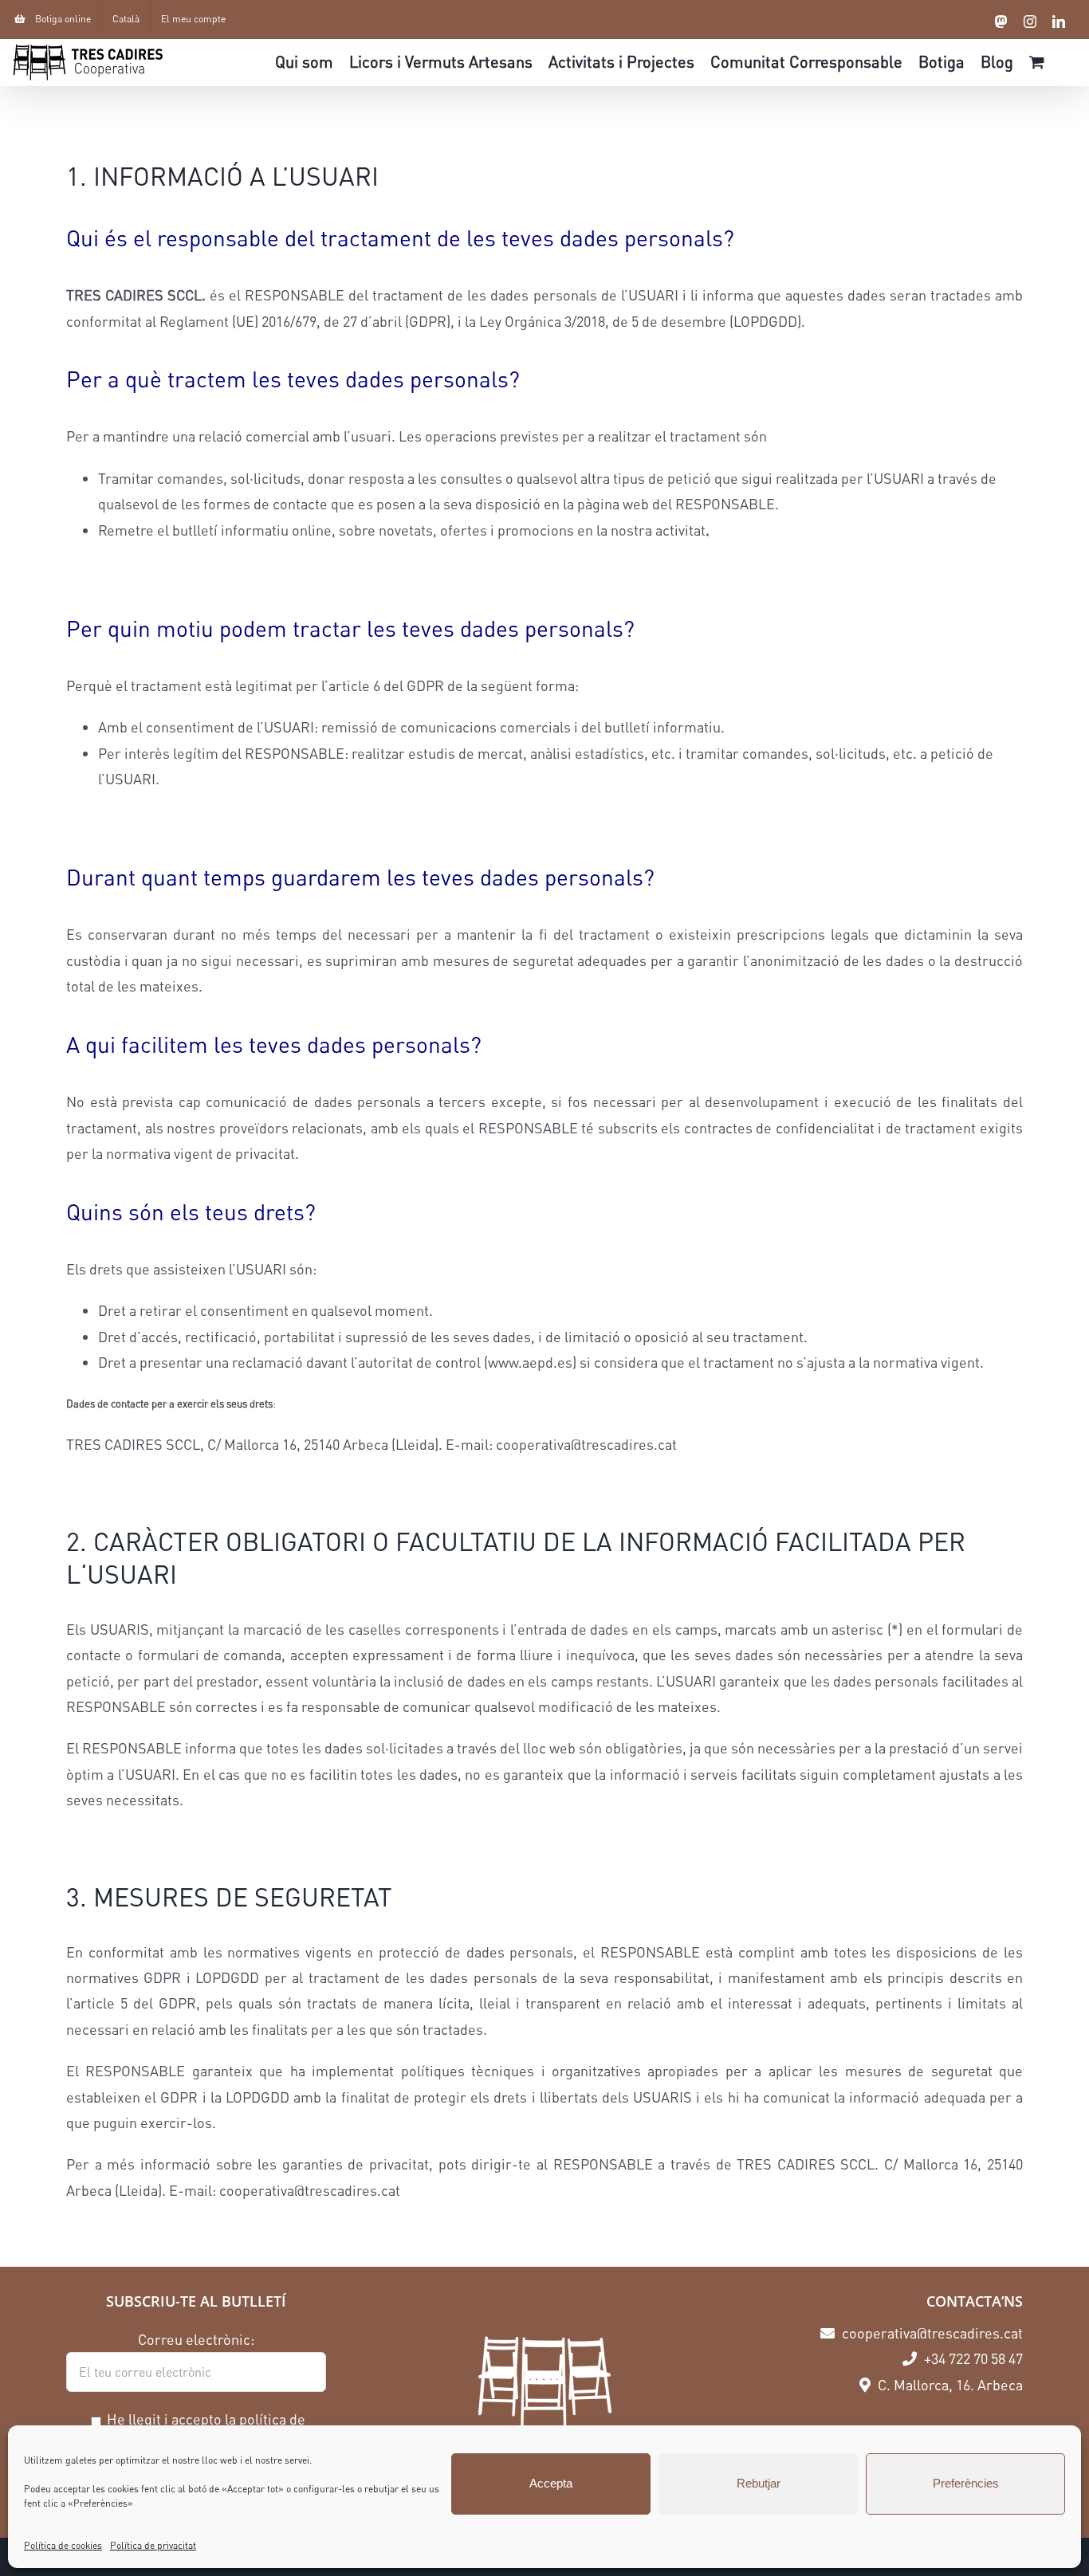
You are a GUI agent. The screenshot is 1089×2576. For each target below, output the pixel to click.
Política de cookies (63, 2545)
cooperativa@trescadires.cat (931, 2333)
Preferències (966, 2483)
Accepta (551, 2483)
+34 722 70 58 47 (972, 2358)
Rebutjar (759, 2483)
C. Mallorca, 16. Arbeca (949, 2385)
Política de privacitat (153, 2545)
